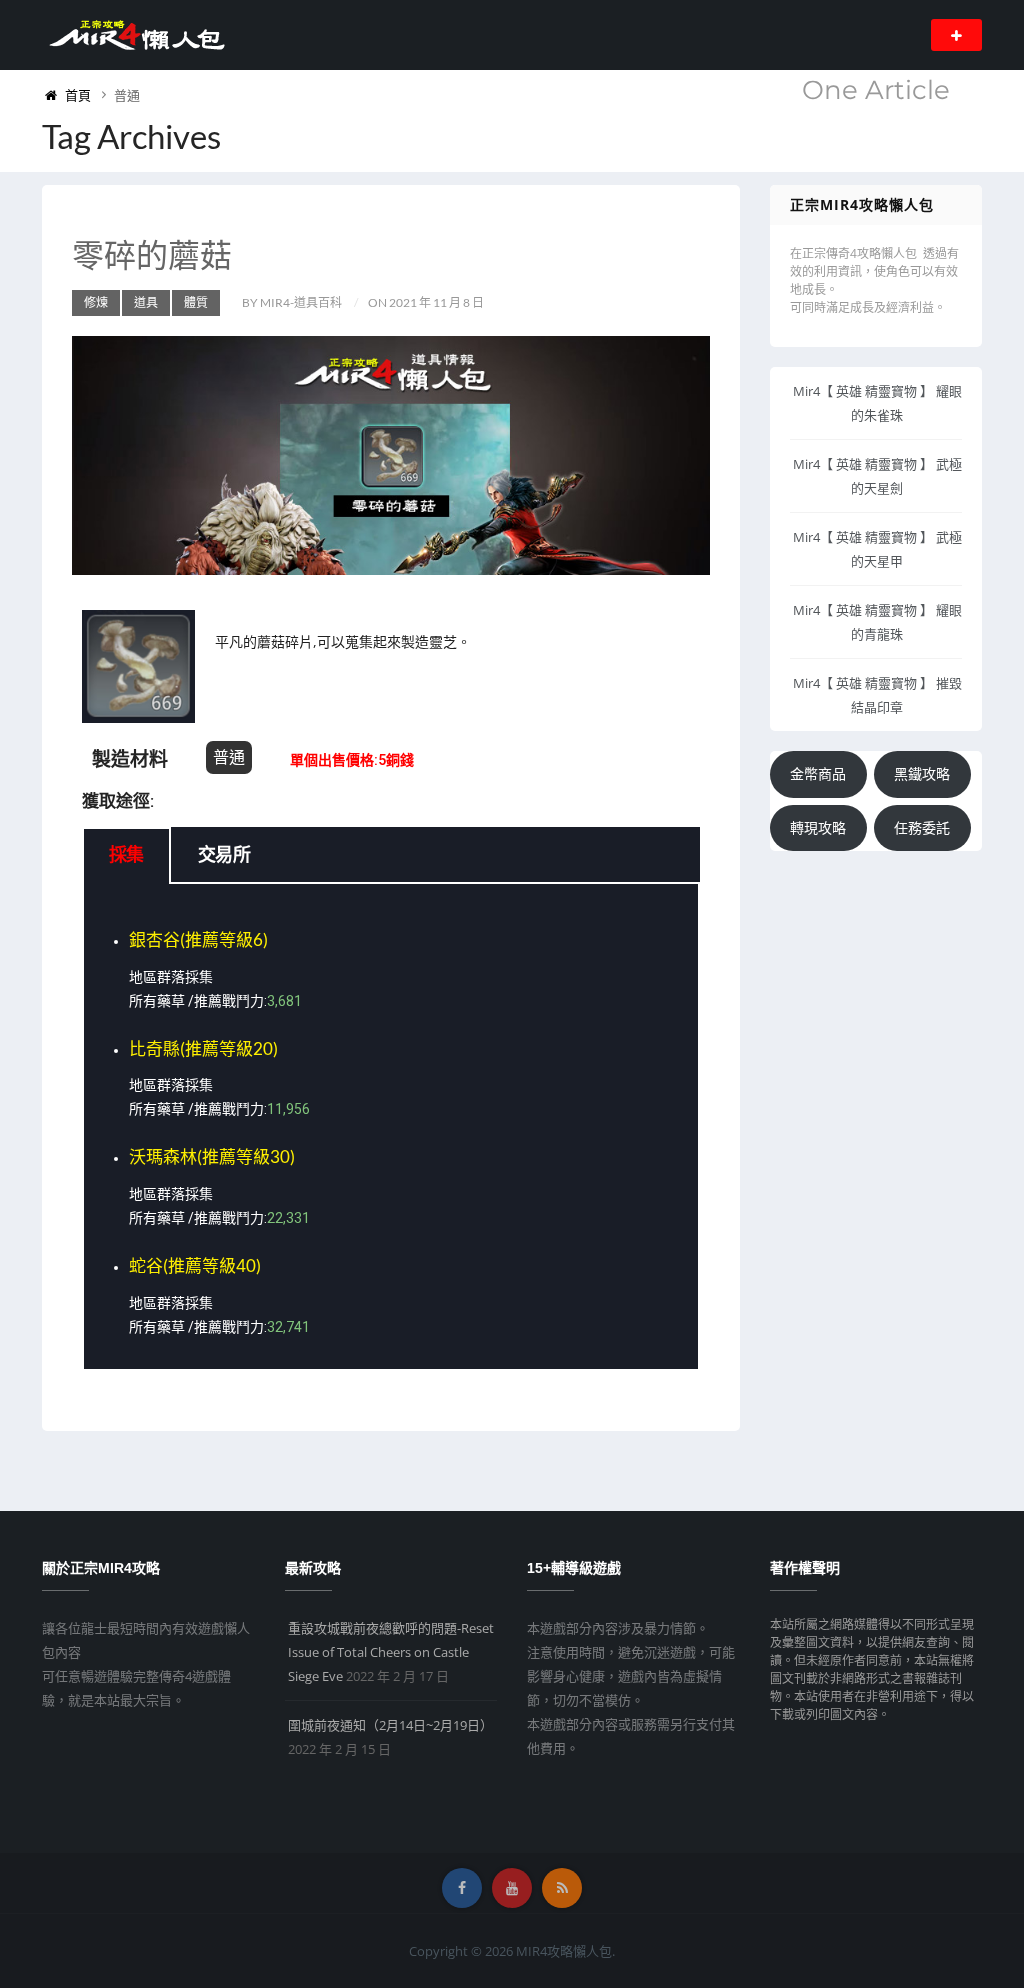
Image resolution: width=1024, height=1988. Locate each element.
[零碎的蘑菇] (391, 455)
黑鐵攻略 (922, 773)
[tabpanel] (391, 1127)
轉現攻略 (818, 827)
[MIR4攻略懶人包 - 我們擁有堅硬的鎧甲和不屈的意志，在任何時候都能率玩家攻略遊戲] (136, 33)
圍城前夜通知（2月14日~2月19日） (390, 1725)
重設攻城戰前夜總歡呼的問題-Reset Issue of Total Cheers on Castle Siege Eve (391, 1652)
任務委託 (922, 827)
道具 (146, 302)
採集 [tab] (126, 855)
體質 (196, 302)
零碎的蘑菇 (152, 254)
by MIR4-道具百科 (292, 302)
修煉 (96, 302)
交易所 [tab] (224, 855)
